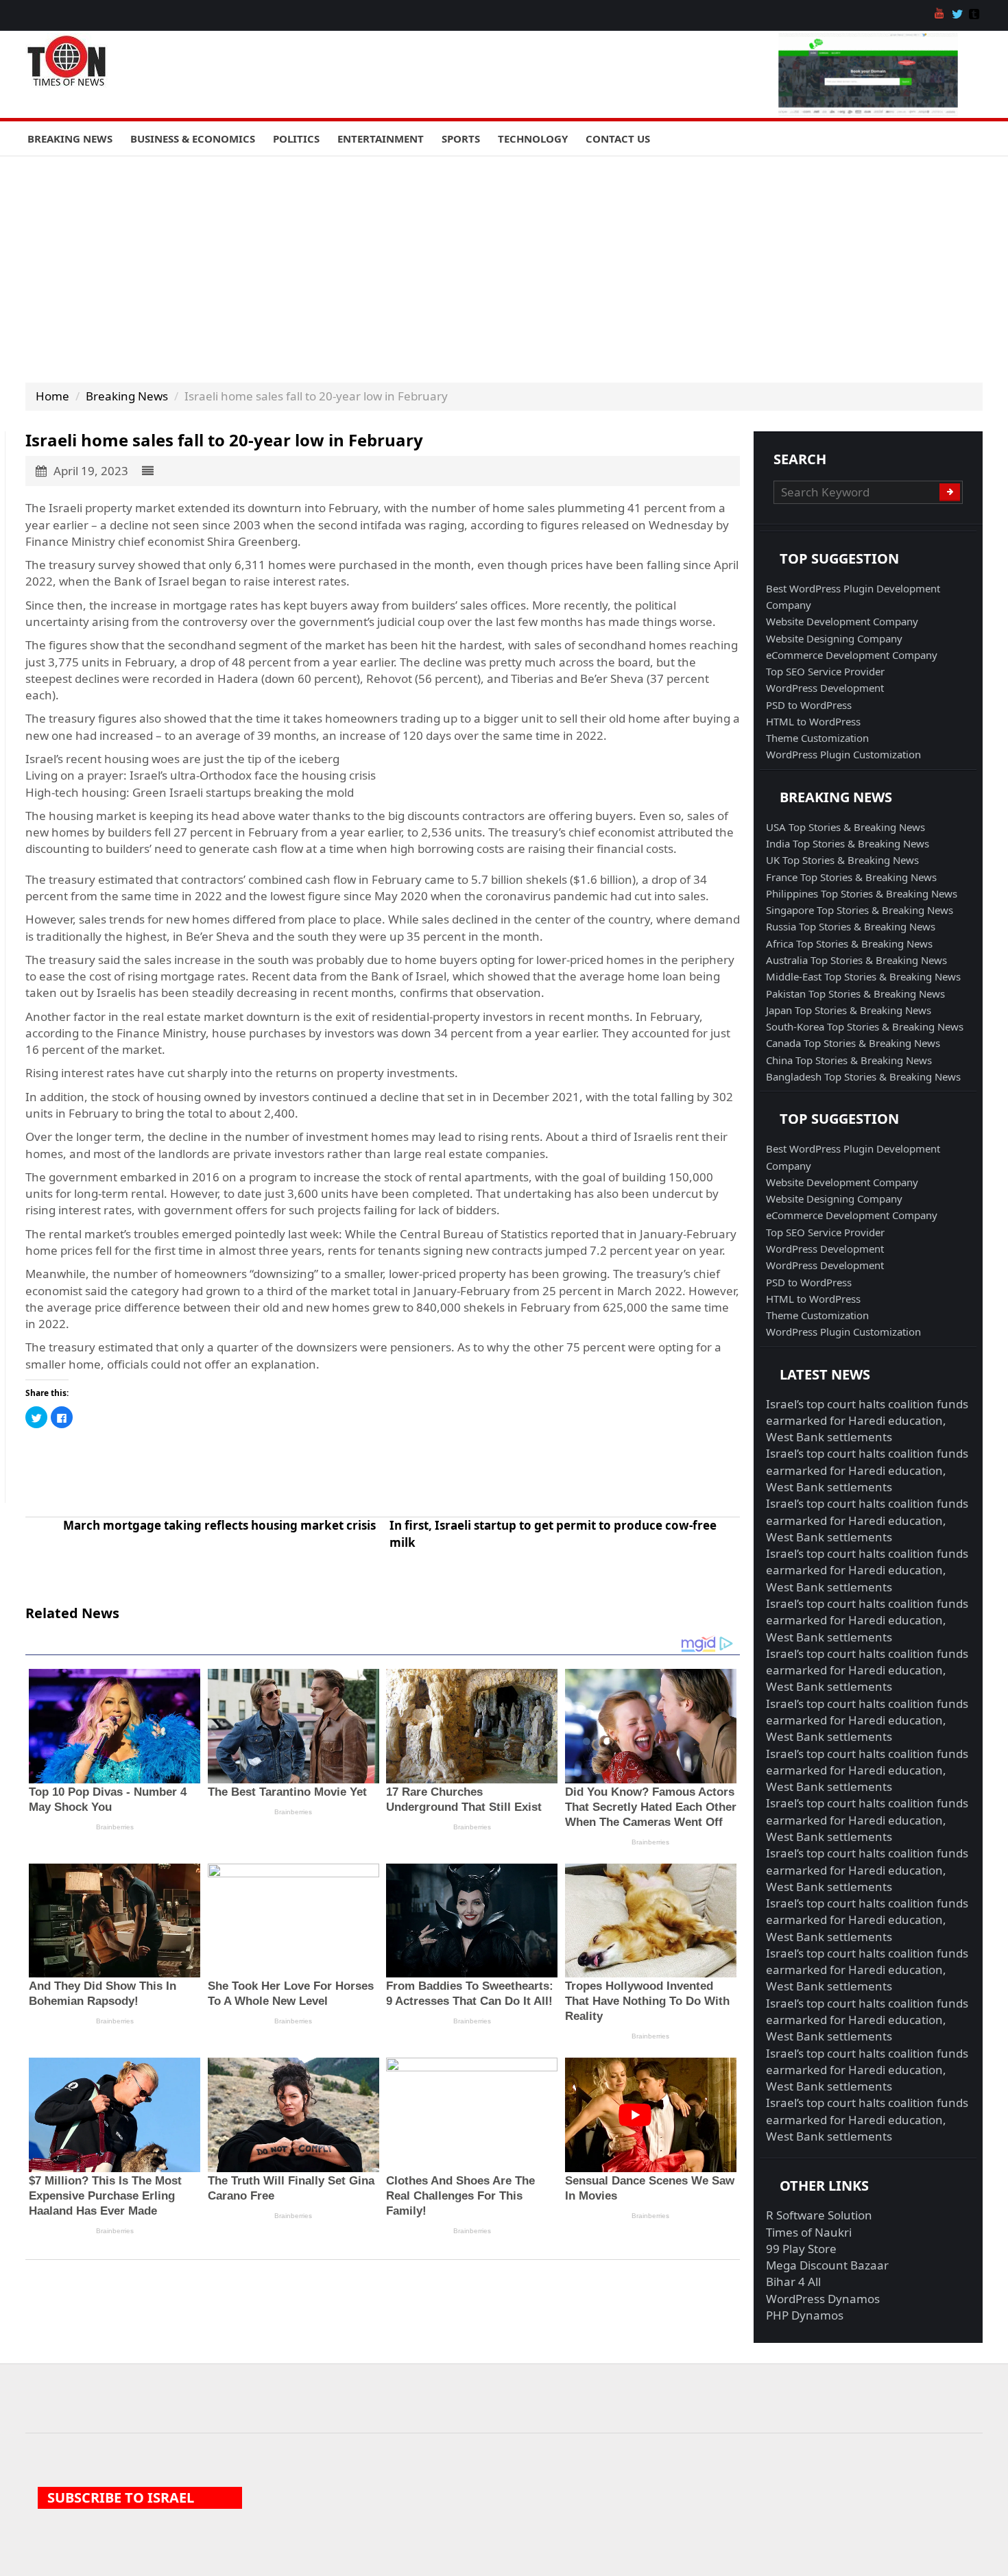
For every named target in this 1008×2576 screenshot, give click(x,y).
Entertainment (381, 139)
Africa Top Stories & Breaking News (849, 943)
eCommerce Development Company (852, 655)
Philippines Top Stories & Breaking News (862, 893)
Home (52, 396)
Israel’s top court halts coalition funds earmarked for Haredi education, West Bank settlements (867, 1421)
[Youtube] (941, 15)
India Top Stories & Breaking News (848, 843)
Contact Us (618, 139)
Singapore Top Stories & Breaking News (860, 910)
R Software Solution (819, 2215)
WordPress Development (825, 688)
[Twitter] (959, 15)
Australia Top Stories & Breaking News (856, 960)
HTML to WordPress (813, 721)
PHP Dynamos (805, 2315)
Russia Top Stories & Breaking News (851, 926)
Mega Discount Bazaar (827, 2265)
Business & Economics (193, 139)
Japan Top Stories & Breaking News (849, 1010)
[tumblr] (976, 15)
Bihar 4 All (793, 2282)
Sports (461, 139)
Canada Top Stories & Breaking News (853, 1043)
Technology (533, 139)
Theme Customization (817, 738)
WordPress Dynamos (823, 2299)
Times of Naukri (809, 2232)
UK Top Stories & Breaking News (842, 860)
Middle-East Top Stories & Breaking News (863, 976)
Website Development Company (842, 621)
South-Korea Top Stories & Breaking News (865, 1026)
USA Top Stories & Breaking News (845, 827)
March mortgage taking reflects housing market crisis (219, 1525)
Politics (296, 139)
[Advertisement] (504, 259)
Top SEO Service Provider (825, 671)
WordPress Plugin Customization (843, 754)
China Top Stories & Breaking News (849, 1060)
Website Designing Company (834, 638)
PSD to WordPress (809, 705)
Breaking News (70, 139)
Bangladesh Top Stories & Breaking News (863, 1076)
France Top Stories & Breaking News (851, 877)
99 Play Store (801, 2249)
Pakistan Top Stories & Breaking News (855, 994)
